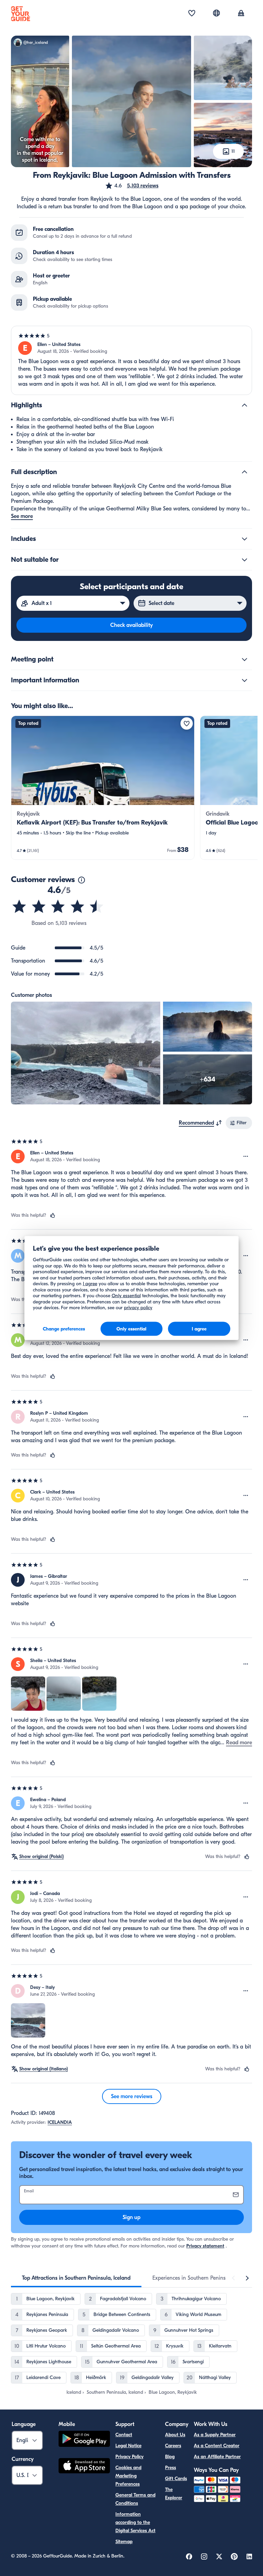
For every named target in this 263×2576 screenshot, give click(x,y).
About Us (175, 2435)
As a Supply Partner (215, 2435)
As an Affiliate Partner (217, 2457)
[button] (132, 186)
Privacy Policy (129, 2457)
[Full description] (245, 472)
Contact (124, 2435)
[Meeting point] (245, 659)
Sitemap (124, 2542)
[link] (103, 788)
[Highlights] (245, 405)
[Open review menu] (246, 1156)
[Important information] (245, 680)
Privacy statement (205, 2246)
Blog (170, 2457)
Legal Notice (128, 2446)
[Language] (216, 13)
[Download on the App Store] (84, 2467)
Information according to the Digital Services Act (135, 2522)
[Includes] (245, 539)
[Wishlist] (192, 14)
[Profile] (241, 14)
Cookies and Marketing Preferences (128, 2476)
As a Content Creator (217, 2446)
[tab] (76, 2278)
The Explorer (174, 2494)
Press (171, 2468)
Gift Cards (176, 2479)
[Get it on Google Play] (84, 2440)
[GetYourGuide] (21, 14)
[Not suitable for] (245, 560)
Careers (173, 2446)
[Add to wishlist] (187, 723)
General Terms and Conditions (135, 2499)
